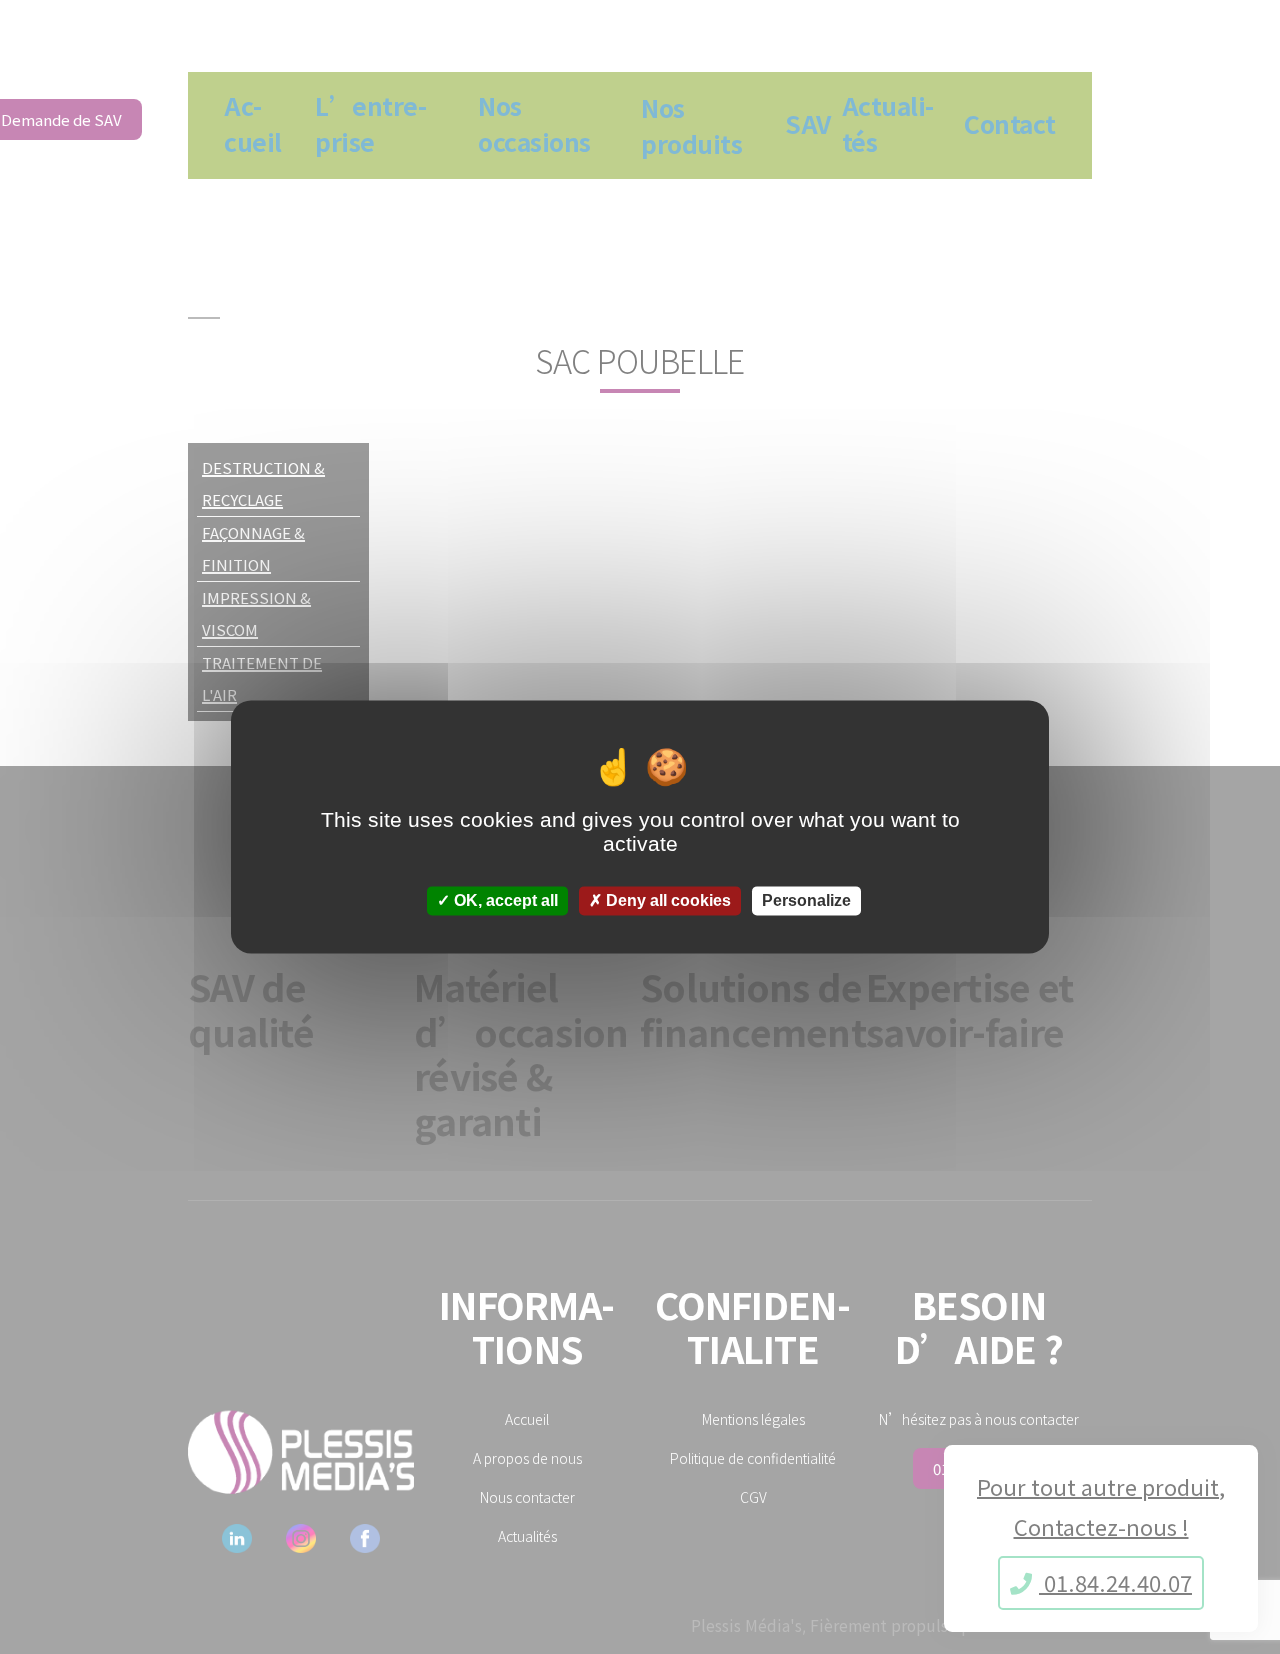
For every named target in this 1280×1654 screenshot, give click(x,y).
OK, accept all (504, 900)
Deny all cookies (666, 900)
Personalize (806, 900)
